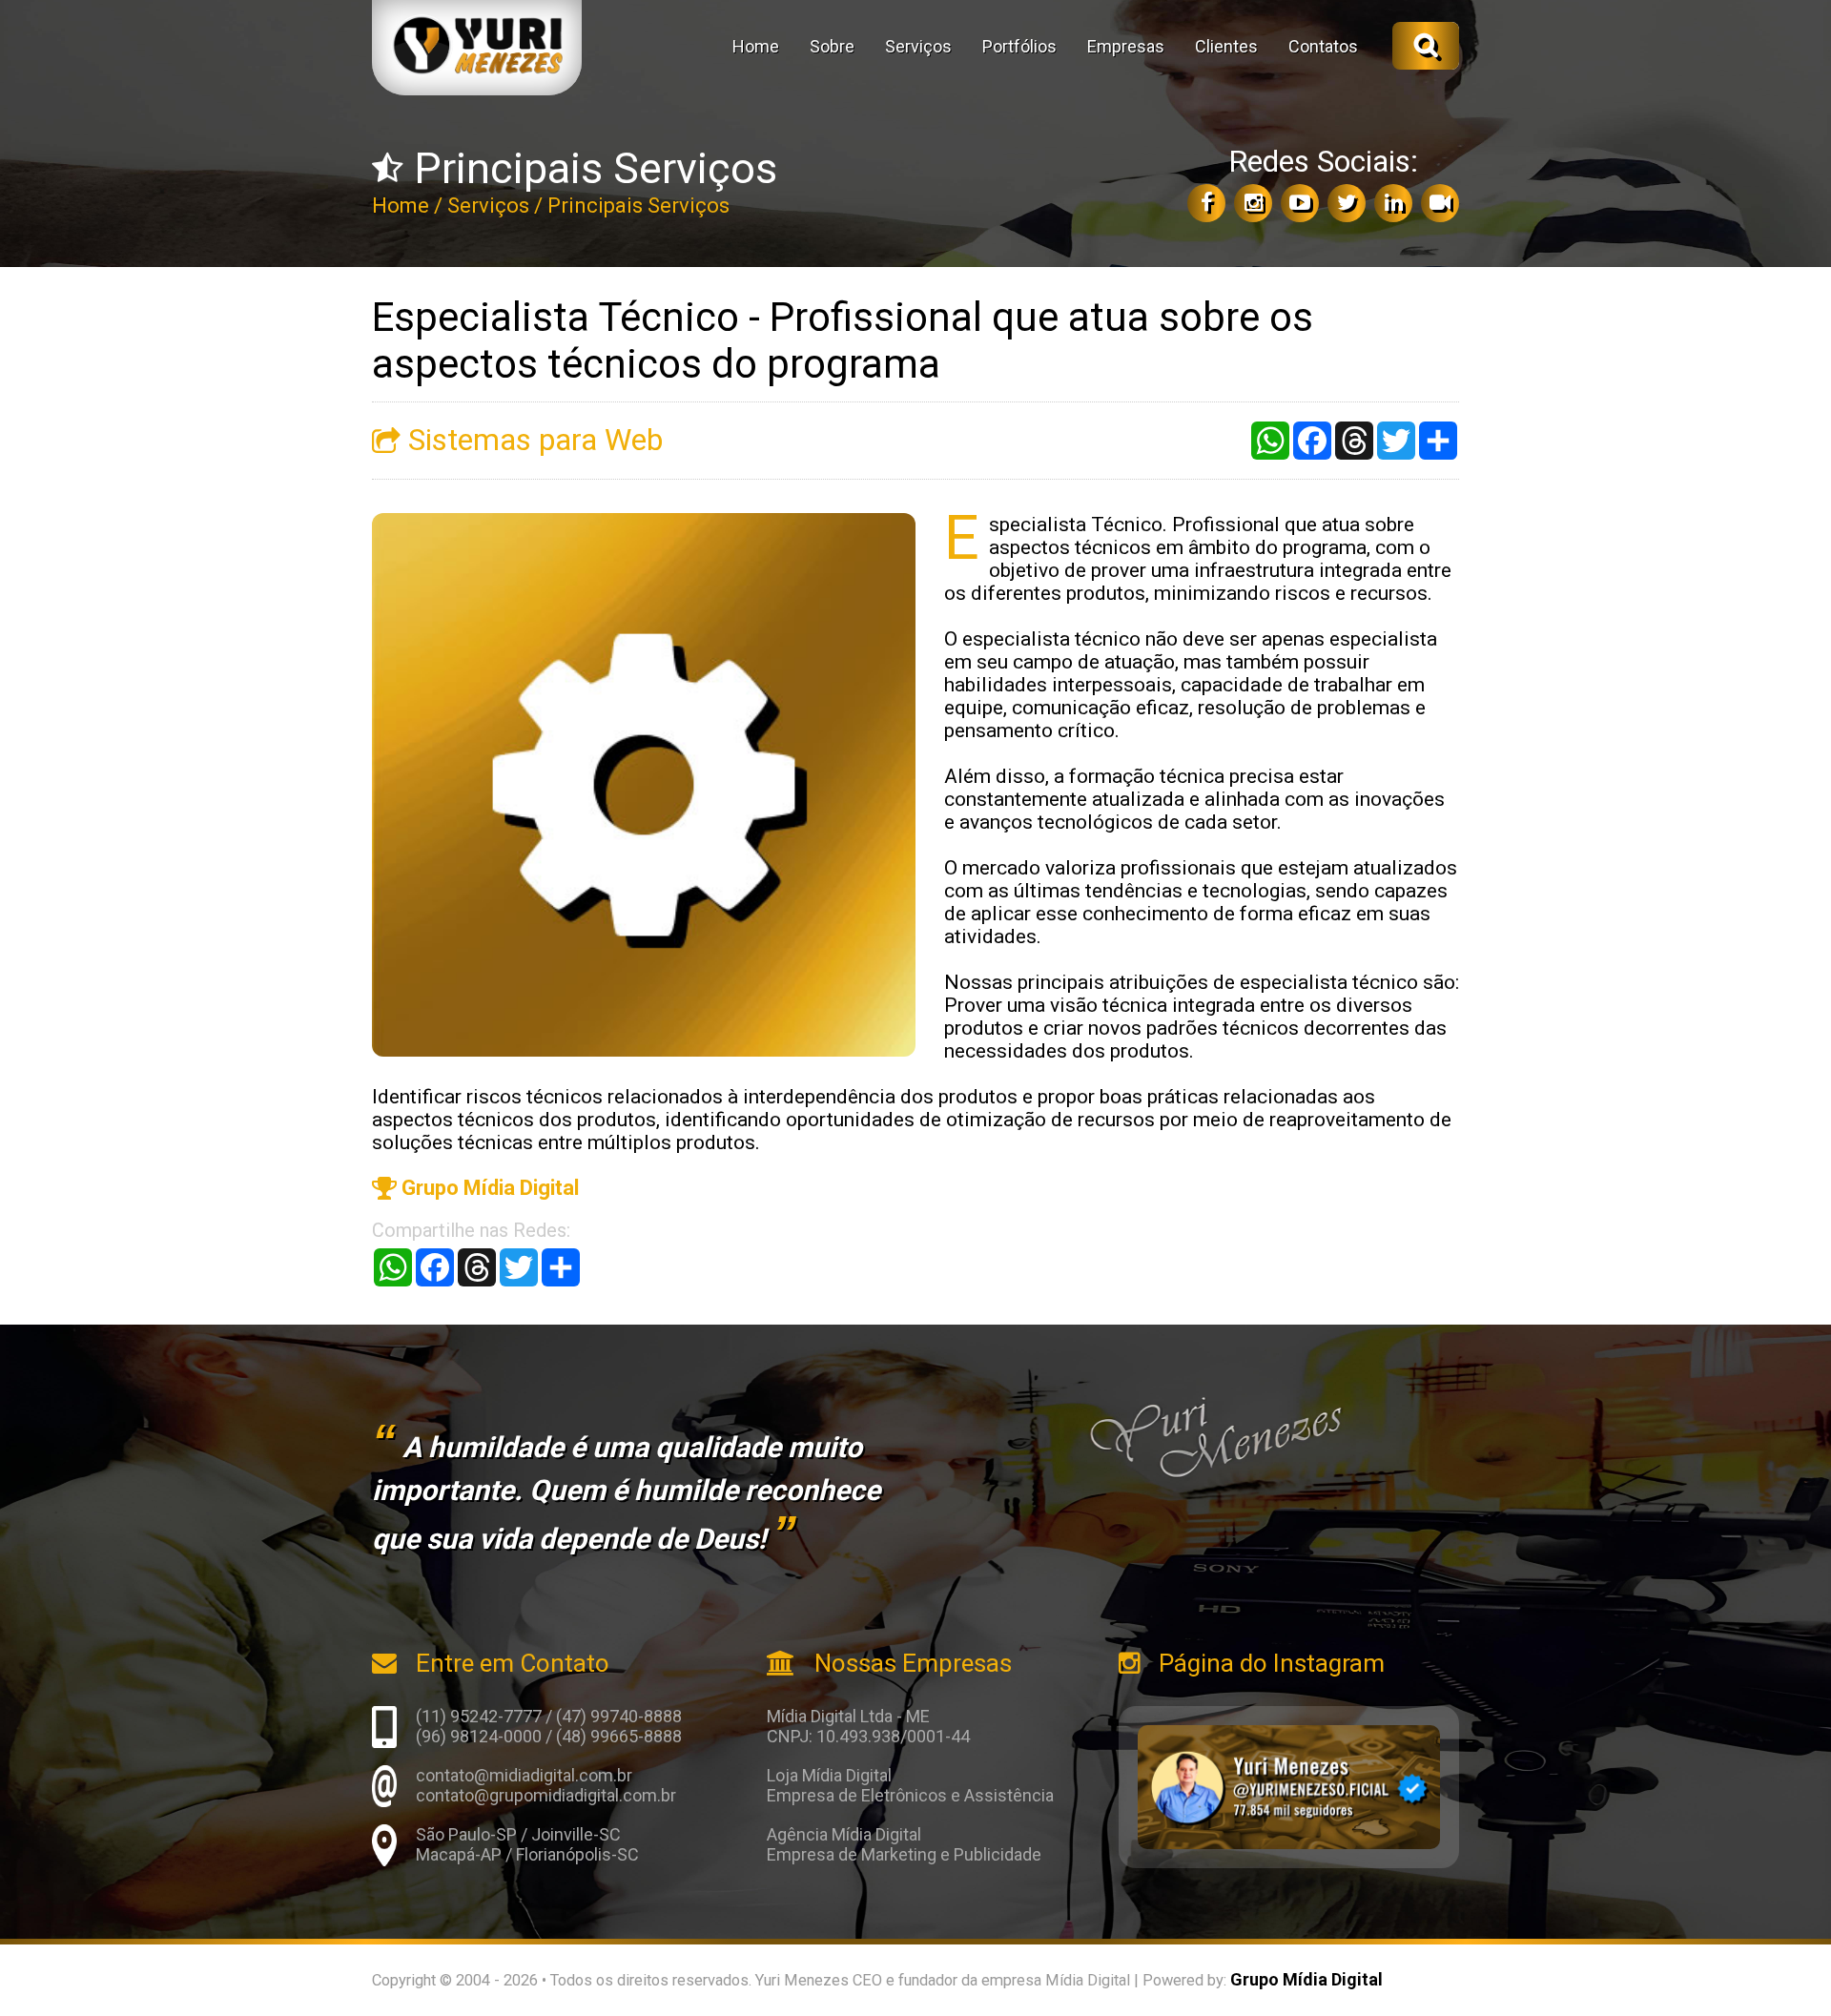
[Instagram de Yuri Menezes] (1253, 203)
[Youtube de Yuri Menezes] (1300, 203)
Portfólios (1019, 46)
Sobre (832, 46)
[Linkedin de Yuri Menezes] (1393, 203)
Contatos (1323, 46)
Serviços (918, 46)
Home (756, 46)
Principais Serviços (638, 206)
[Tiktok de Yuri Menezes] (1440, 203)
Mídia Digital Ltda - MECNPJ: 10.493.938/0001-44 (868, 1726)
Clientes (1226, 46)
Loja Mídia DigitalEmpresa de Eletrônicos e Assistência (910, 1785)
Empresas (1126, 46)
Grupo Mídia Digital (488, 1188)
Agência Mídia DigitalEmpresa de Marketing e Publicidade (904, 1844)
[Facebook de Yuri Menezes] (1206, 203)
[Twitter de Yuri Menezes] (1347, 203)
